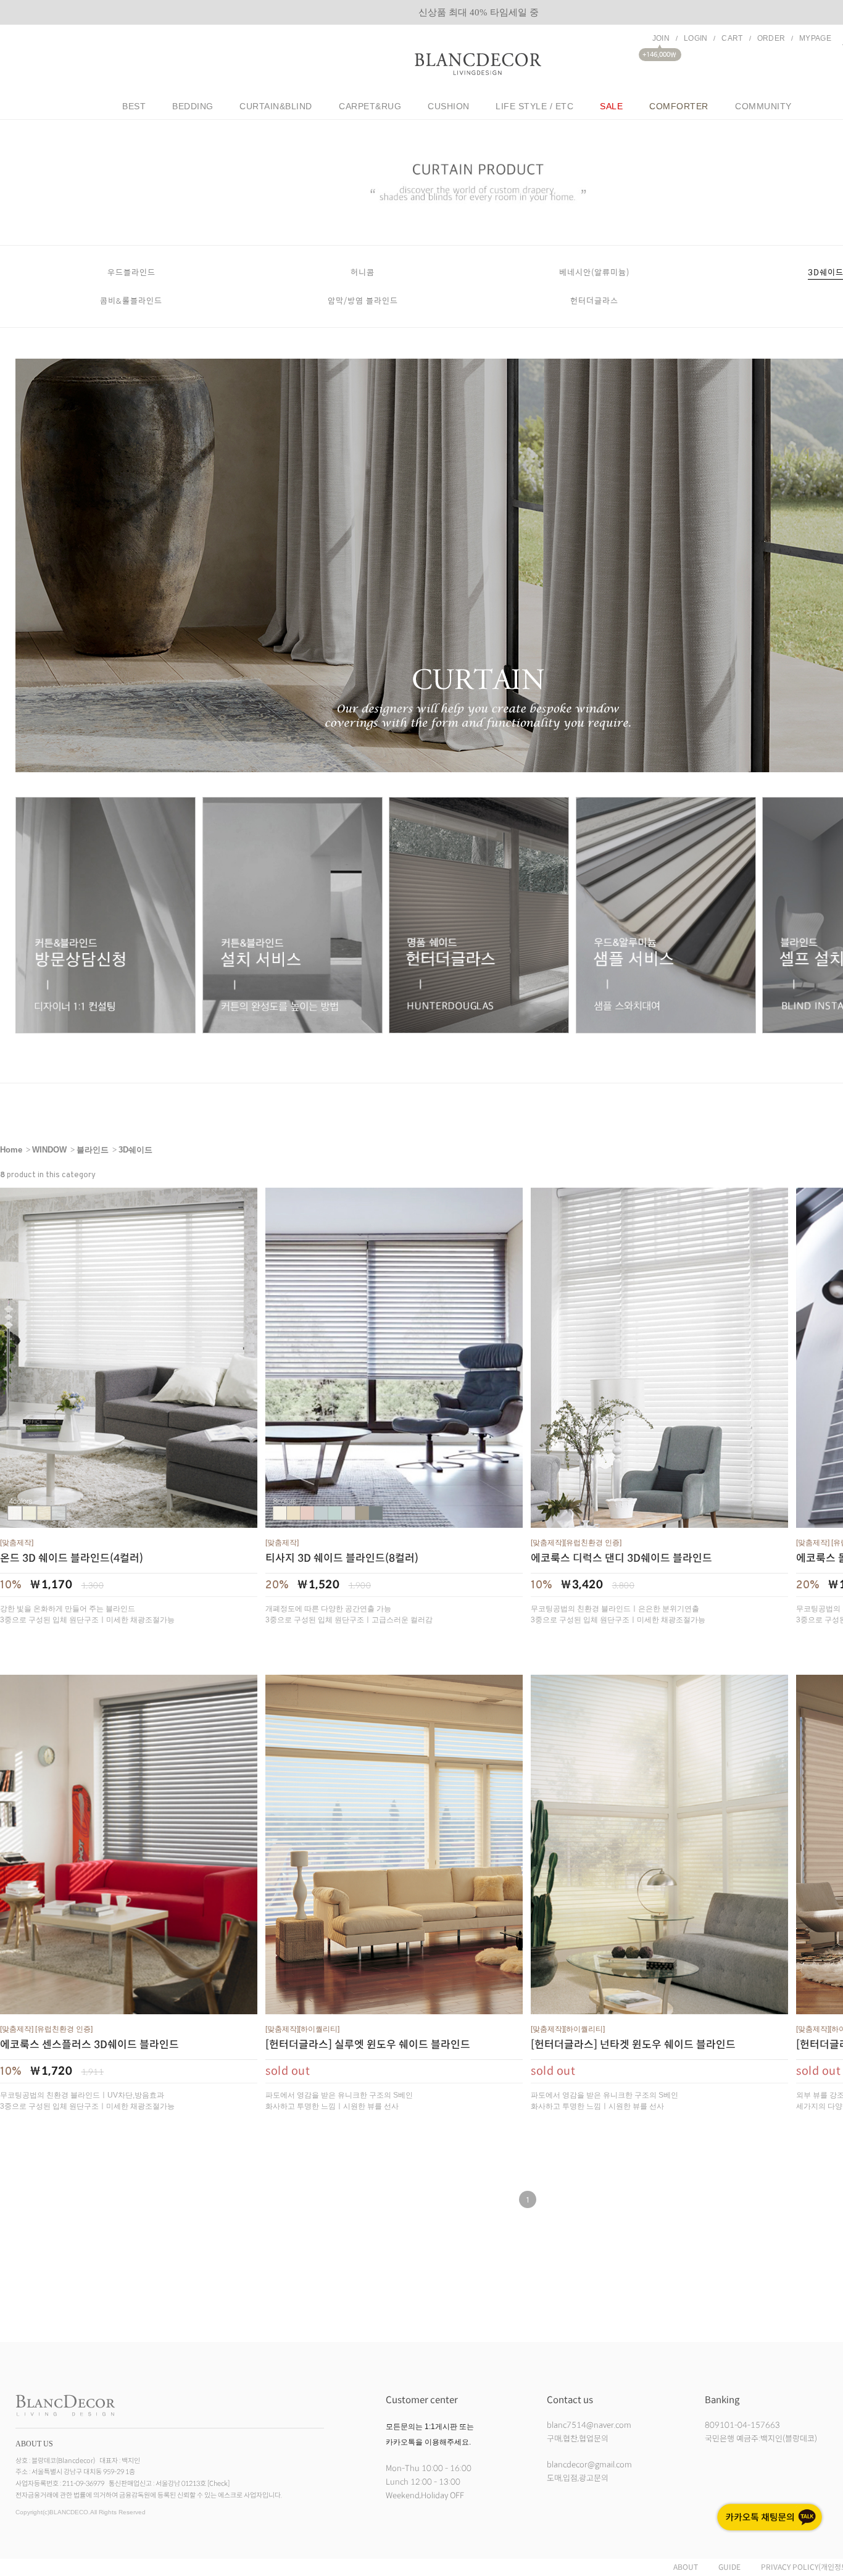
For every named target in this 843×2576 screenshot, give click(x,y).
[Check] (218, 2483)
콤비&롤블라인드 (131, 300)
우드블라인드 (131, 272)
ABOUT (686, 2567)
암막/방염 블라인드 (363, 300)
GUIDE (729, 2567)
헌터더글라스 (594, 300)
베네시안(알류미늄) (594, 272)
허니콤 (363, 272)
